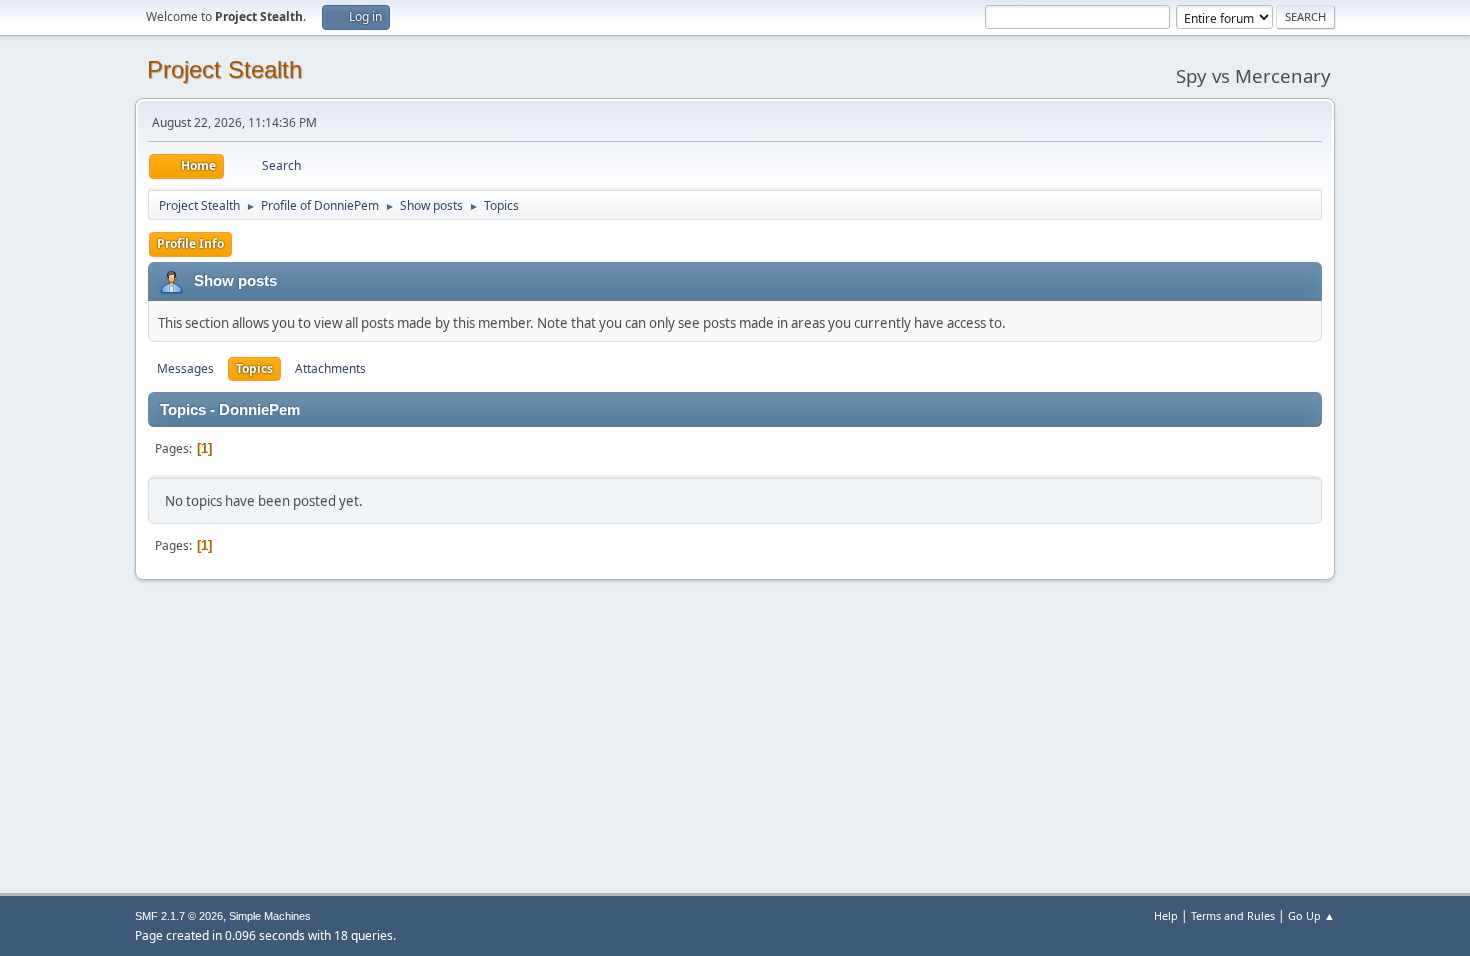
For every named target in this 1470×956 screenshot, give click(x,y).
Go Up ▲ (1311, 915)
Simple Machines (270, 916)
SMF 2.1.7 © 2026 (179, 916)
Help (1166, 915)
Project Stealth (224, 69)
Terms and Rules (1233, 915)
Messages (185, 368)
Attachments (330, 368)
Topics (254, 368)
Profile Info (190, 243)
